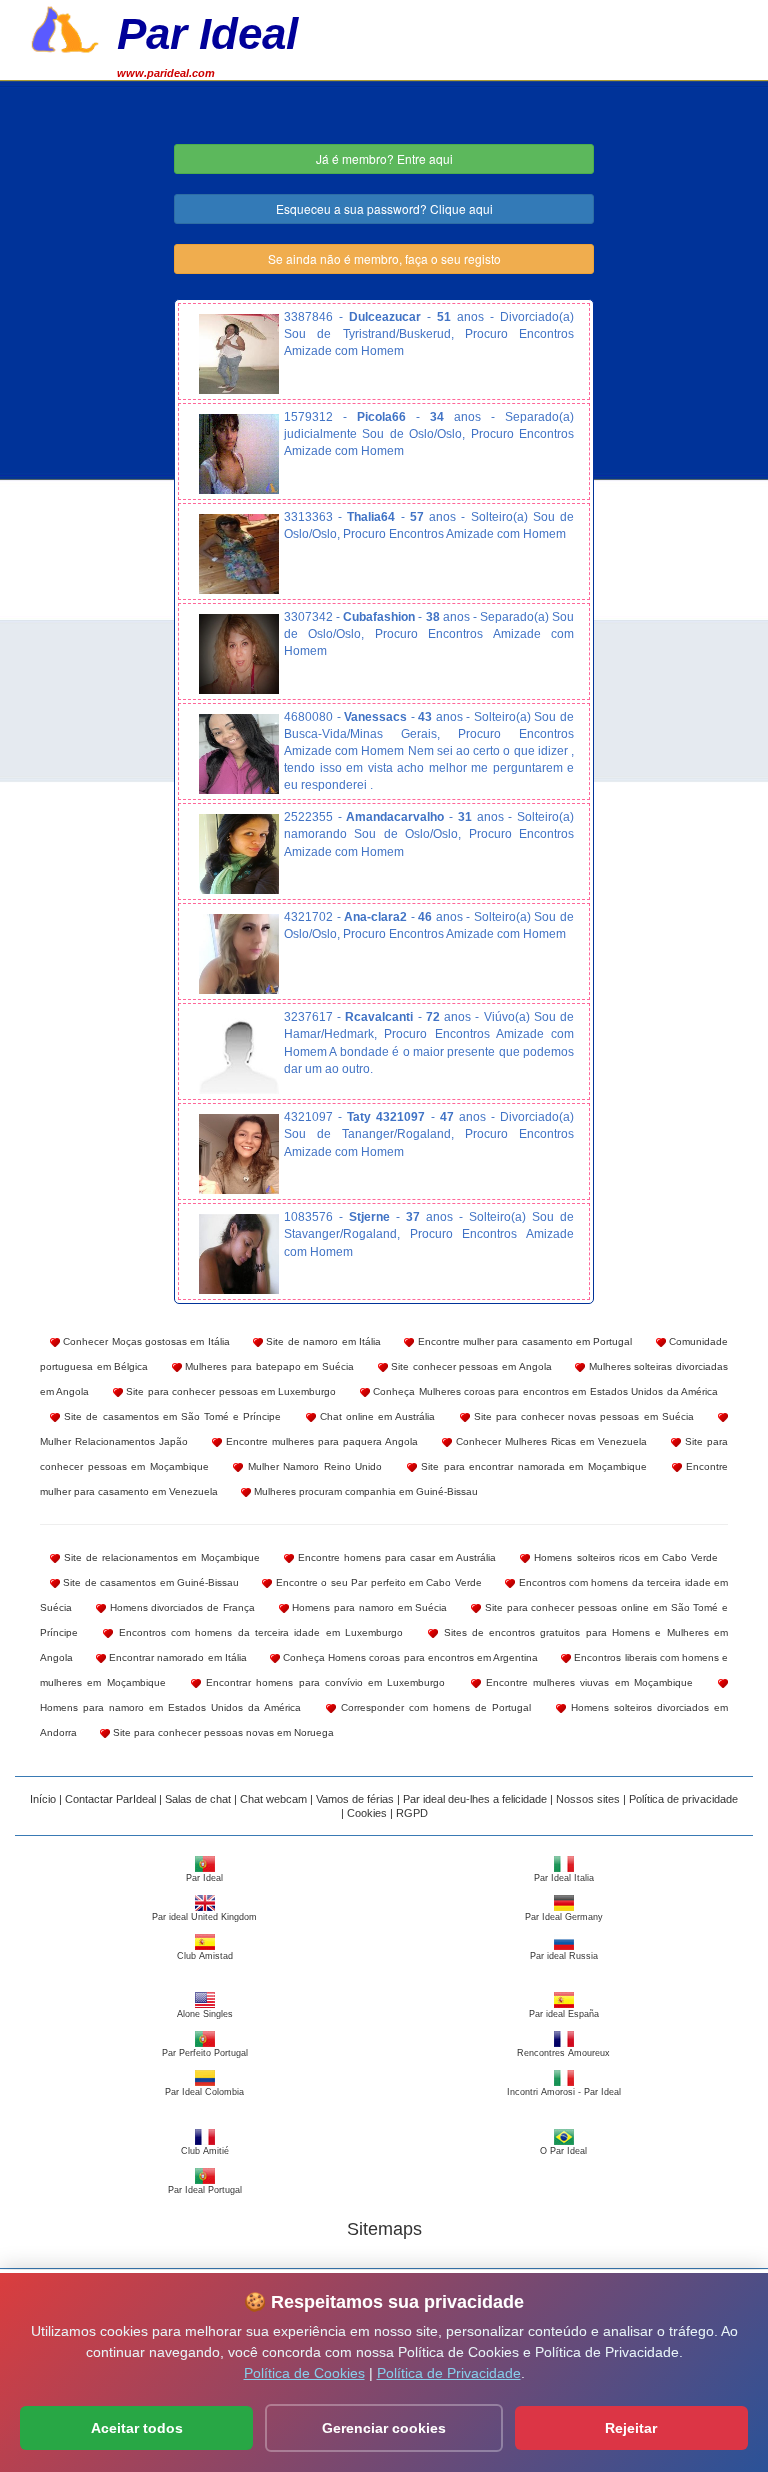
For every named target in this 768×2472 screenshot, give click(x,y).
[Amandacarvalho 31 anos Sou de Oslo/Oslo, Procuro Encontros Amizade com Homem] (239, 854)
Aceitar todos (137, 2428)
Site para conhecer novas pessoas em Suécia (582, 1416)
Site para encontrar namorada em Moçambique (532, 1466)
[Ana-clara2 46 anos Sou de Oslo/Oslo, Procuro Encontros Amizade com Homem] (239, 954)
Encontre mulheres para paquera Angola (320, 1441)
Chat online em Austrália (376, 1416)
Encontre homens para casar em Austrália (395, 1557)
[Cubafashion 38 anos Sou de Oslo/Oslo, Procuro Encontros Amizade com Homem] (239, 654)
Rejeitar (631, 2428)
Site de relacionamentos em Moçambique (160, 1557)
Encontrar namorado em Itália (176, 1657)
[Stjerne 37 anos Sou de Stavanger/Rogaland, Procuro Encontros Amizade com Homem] (239, 1254)
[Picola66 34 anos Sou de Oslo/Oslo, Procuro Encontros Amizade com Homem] (239, 454)
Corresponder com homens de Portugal (433, 1707)
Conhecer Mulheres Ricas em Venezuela (549, 1441)
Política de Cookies (304, 2373)
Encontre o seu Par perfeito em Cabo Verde (376, 1582)
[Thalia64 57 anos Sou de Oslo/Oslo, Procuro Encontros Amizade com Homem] (239, 554)
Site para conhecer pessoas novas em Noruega (222, 1732)
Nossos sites (588, 1799)
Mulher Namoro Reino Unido (312, 1466)
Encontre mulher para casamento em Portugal (523, 1341)
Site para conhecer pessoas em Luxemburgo (230, 1391)
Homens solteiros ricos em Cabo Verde (624, 1557)
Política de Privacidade (449, 2373)
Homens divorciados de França (180, 1607)
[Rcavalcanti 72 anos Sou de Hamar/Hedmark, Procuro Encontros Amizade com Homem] (239, 1054)
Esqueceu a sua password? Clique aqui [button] (384, 208)
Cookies (367, 1813)
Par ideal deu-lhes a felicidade (475, 1799)
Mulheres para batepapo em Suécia (268, 1366)
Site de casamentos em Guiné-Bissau (149, 1582)
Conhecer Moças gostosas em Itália (145, 1341)
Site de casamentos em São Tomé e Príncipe (170, 1416)
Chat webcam (273, 1799)
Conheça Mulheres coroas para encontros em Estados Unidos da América (544, 1391)
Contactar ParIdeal (110, 1799)
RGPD (412, 1813)
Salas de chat (198, 1799)
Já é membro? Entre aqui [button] (384, 158)
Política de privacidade (683, 1799)
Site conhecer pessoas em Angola (470, 1366)
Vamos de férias (355, 1799)
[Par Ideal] (65, 27)
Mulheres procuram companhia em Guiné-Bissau (364, 1491)
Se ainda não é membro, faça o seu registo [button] (384, 258)
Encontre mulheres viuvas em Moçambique (587, 1682)
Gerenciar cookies (384, 2428)
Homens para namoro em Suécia (368, 1607)
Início (43, 1799)
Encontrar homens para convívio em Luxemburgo (323, 1682)
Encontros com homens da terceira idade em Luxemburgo (258, 1632)
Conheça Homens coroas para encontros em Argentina (409, 1657)
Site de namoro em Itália (322, 1341)
